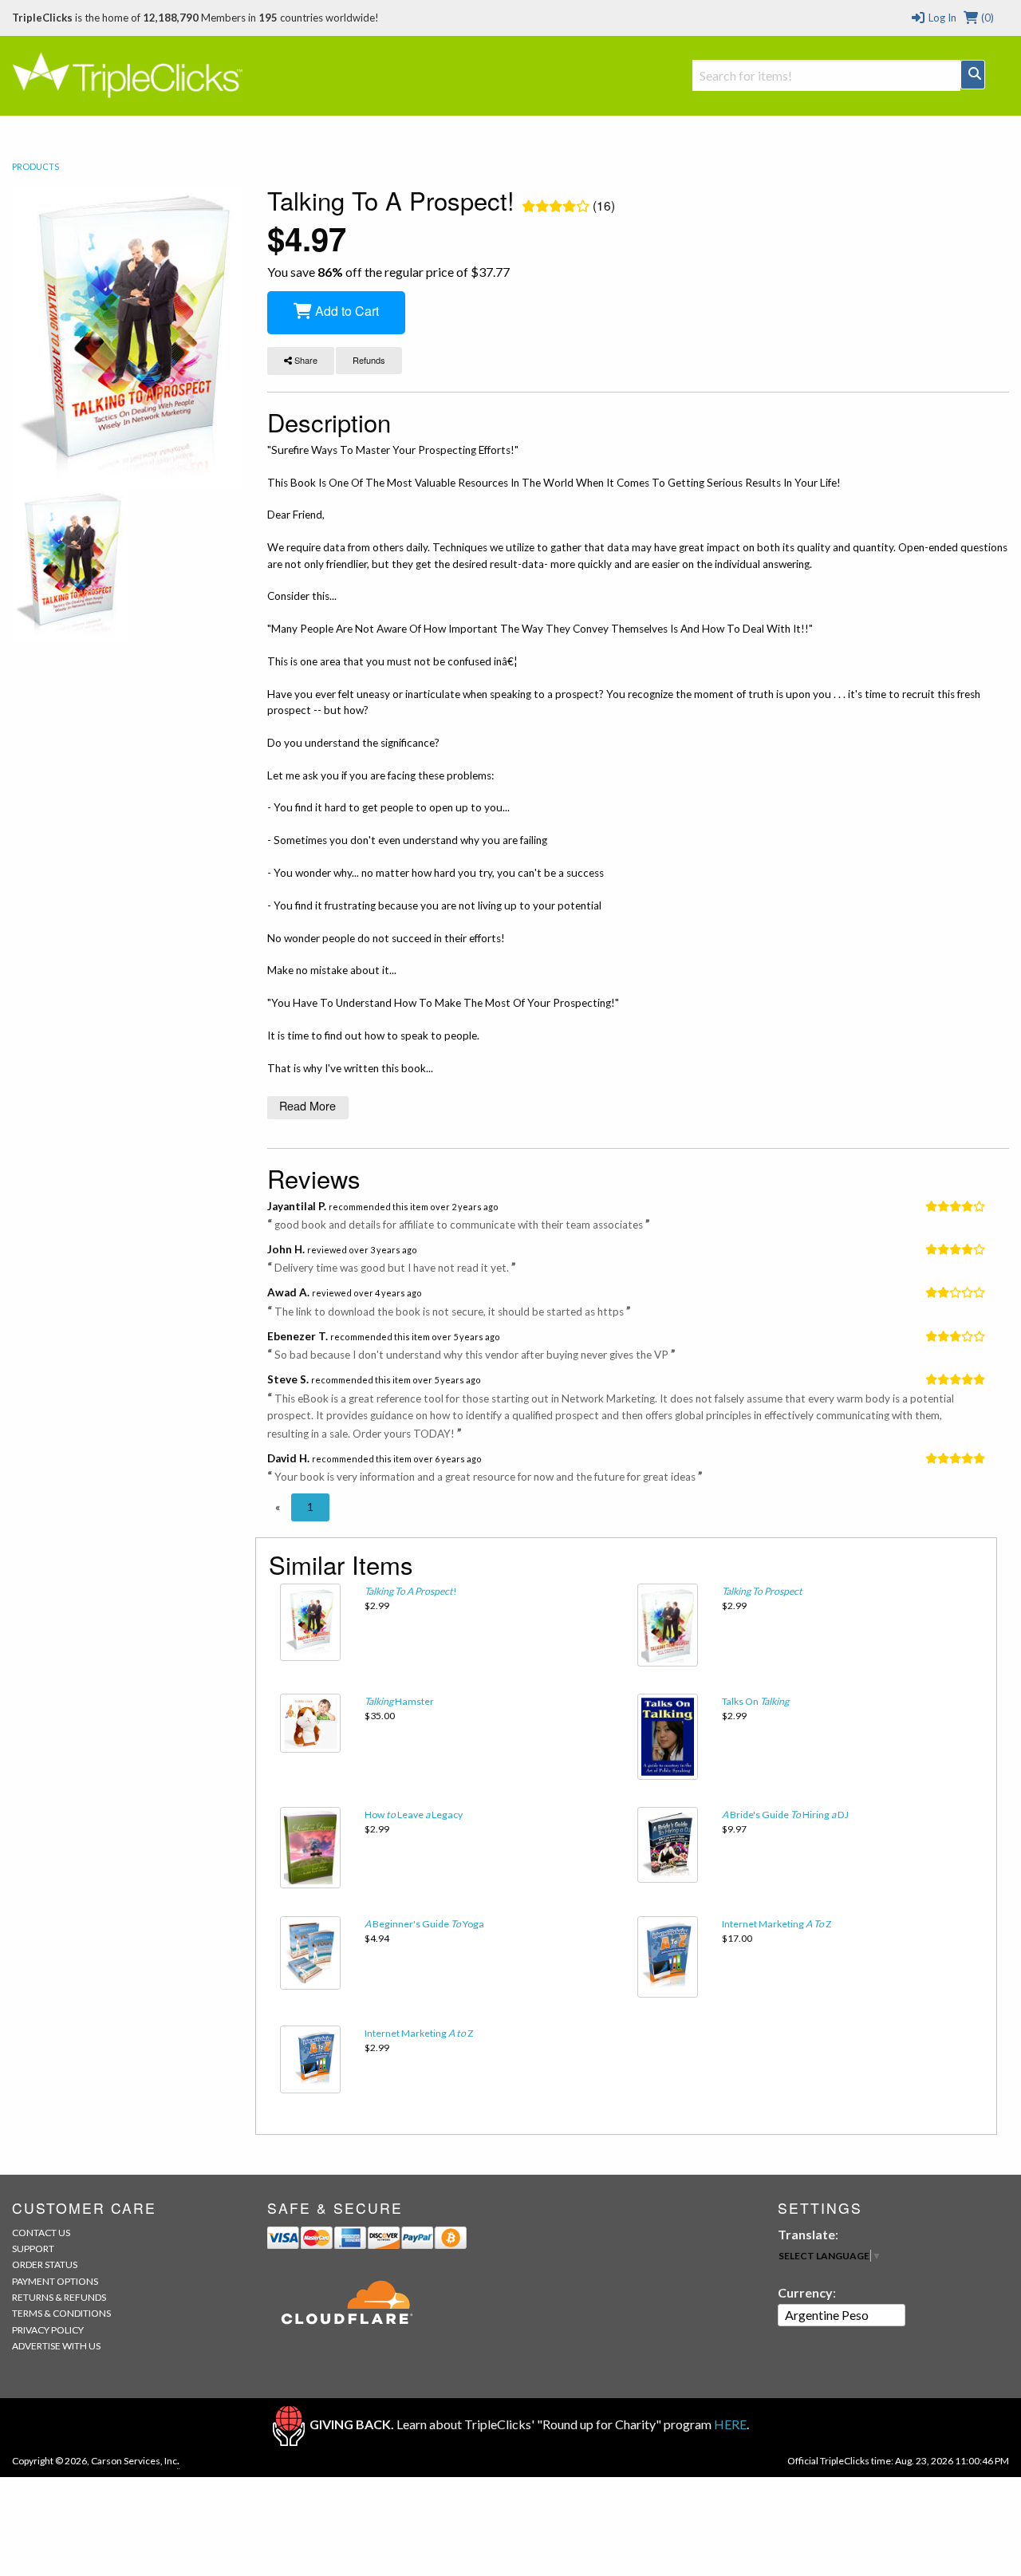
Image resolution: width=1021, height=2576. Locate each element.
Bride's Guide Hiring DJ (785, 1815)
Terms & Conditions (61, 2313)
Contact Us (41, 2233)
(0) (986, 18)
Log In (941, 18)
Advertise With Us (56, 2346)
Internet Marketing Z (777, 1924)
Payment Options (55, 2281)
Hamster (399, 1701)
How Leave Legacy (414, 1815)
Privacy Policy (48, 2330)
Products (35, 166)
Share (305, 360)
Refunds (369, 360)
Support (33, 2249)
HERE (730, 2424)
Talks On (755, 1701)
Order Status (45, 2264)
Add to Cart (345, 311)
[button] (278, 1507)
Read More (307, 1105)
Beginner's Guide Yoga (424, 1924)
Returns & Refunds (59, 2297)
